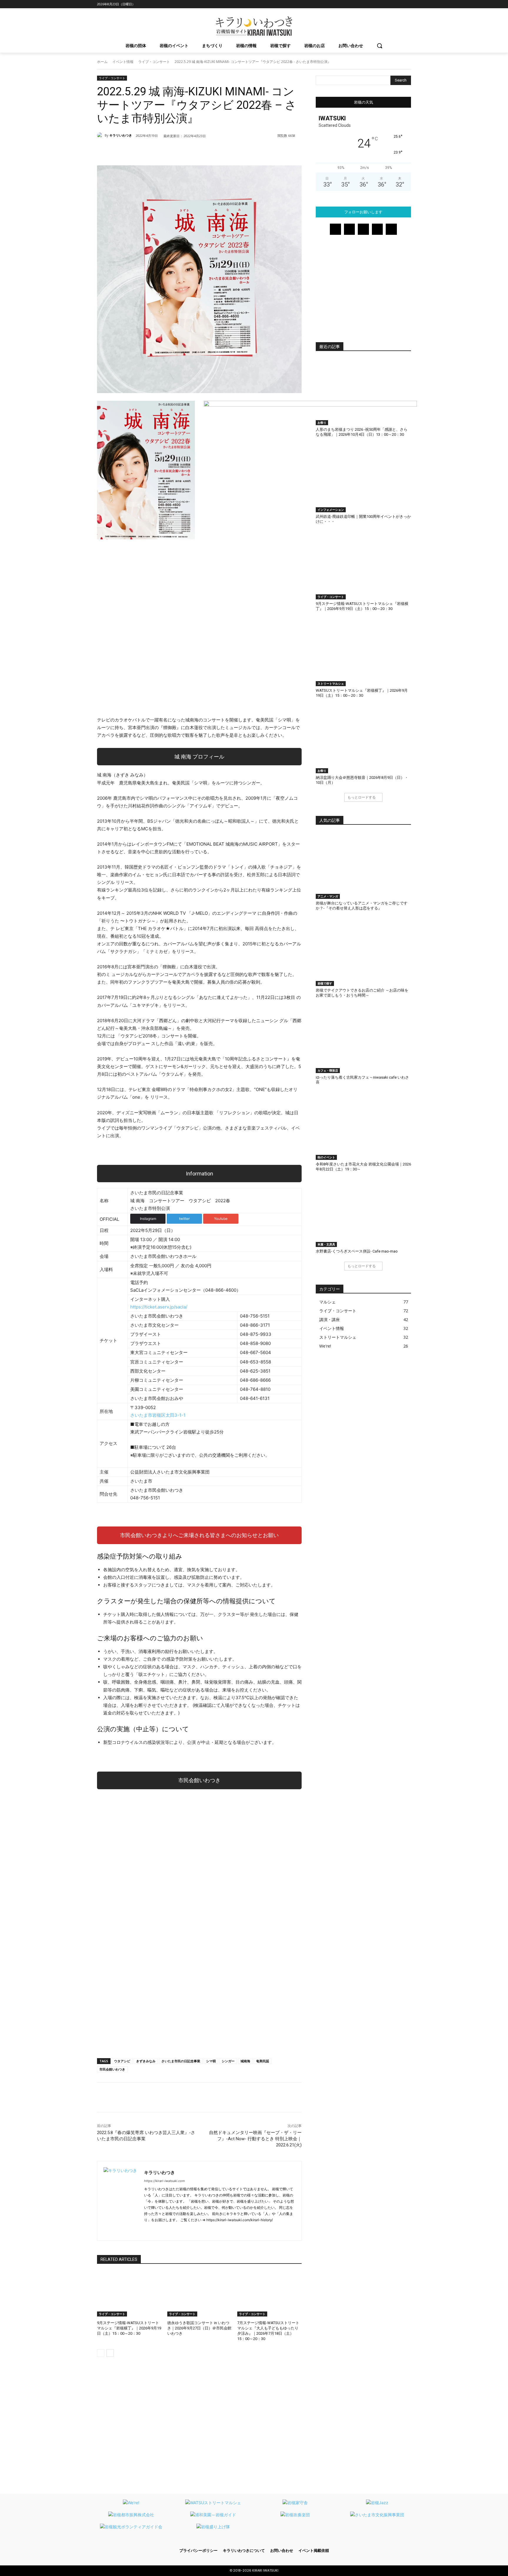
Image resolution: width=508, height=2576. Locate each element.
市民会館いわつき (112, 2069)
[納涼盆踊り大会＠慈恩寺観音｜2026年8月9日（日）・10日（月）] (363, 740)
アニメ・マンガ (328, 896)
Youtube (221, 1219)
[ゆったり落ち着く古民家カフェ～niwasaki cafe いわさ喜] (363, 1040)
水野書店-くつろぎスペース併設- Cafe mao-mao (357, 1251)
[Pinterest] (391, 4)
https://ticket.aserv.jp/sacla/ (159, 1307)
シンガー (228, 2061)
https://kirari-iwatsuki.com (164, 2181)
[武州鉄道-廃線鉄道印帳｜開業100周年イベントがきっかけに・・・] (363, 479)
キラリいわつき (121, 135)
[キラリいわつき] (101, 135)
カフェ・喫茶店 (328, 1070)
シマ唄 (211, 2061)
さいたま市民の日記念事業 (181, 2061)
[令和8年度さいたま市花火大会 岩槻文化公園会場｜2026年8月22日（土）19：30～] (363, 1126)
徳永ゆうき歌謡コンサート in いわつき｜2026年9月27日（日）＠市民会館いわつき (199, 2328)
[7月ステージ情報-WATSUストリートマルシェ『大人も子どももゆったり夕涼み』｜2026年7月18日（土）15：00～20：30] (269, 2294)
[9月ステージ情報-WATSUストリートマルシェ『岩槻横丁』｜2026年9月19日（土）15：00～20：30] (129, 2294)
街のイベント (326, 1157)
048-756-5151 (145, 1498)
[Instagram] (375, 4)
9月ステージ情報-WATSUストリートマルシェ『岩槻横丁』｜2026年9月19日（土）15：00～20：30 (129, 2328)
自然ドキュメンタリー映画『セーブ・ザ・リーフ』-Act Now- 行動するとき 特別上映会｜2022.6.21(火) (255, 2139)
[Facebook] (367, 4)
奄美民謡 (263, 2061)
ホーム (102, 62)
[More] (274, 151)
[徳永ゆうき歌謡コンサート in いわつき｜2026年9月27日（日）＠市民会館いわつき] (199, 2294)
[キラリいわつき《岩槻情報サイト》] (254, 26)
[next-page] (110, 2353)
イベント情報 (123, 62)
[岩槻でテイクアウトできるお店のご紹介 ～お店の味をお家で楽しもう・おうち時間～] (363, 953)
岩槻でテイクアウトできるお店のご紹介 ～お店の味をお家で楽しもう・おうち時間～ (362, 993)
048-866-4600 (221, 1290)
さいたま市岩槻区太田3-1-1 (158, 1415)
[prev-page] (101, 2353)
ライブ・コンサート (154, 62)
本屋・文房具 (326, 1244)
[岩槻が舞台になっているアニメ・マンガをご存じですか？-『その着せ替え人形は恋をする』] (363, 866)
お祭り (322, 423)
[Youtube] (408, 4)
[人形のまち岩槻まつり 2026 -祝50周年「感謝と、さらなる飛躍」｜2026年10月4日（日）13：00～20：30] (363, 392)
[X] (399, 4)
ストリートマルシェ (331, 684)
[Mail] (383, 4)
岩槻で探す (325, 983)
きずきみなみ (146, 2061)
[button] (380, 46)
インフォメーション (331, 510)
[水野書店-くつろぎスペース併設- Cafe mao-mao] (363, 1214)
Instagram (148, 1219)
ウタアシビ (122, 2061)
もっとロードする (362, 797)
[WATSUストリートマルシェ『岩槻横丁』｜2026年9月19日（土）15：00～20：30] (363, 653)
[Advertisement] (199, 2008)
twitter (184, 1219)
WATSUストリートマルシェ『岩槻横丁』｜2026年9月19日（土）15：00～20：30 (362, 693)
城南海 (245, 2061)
